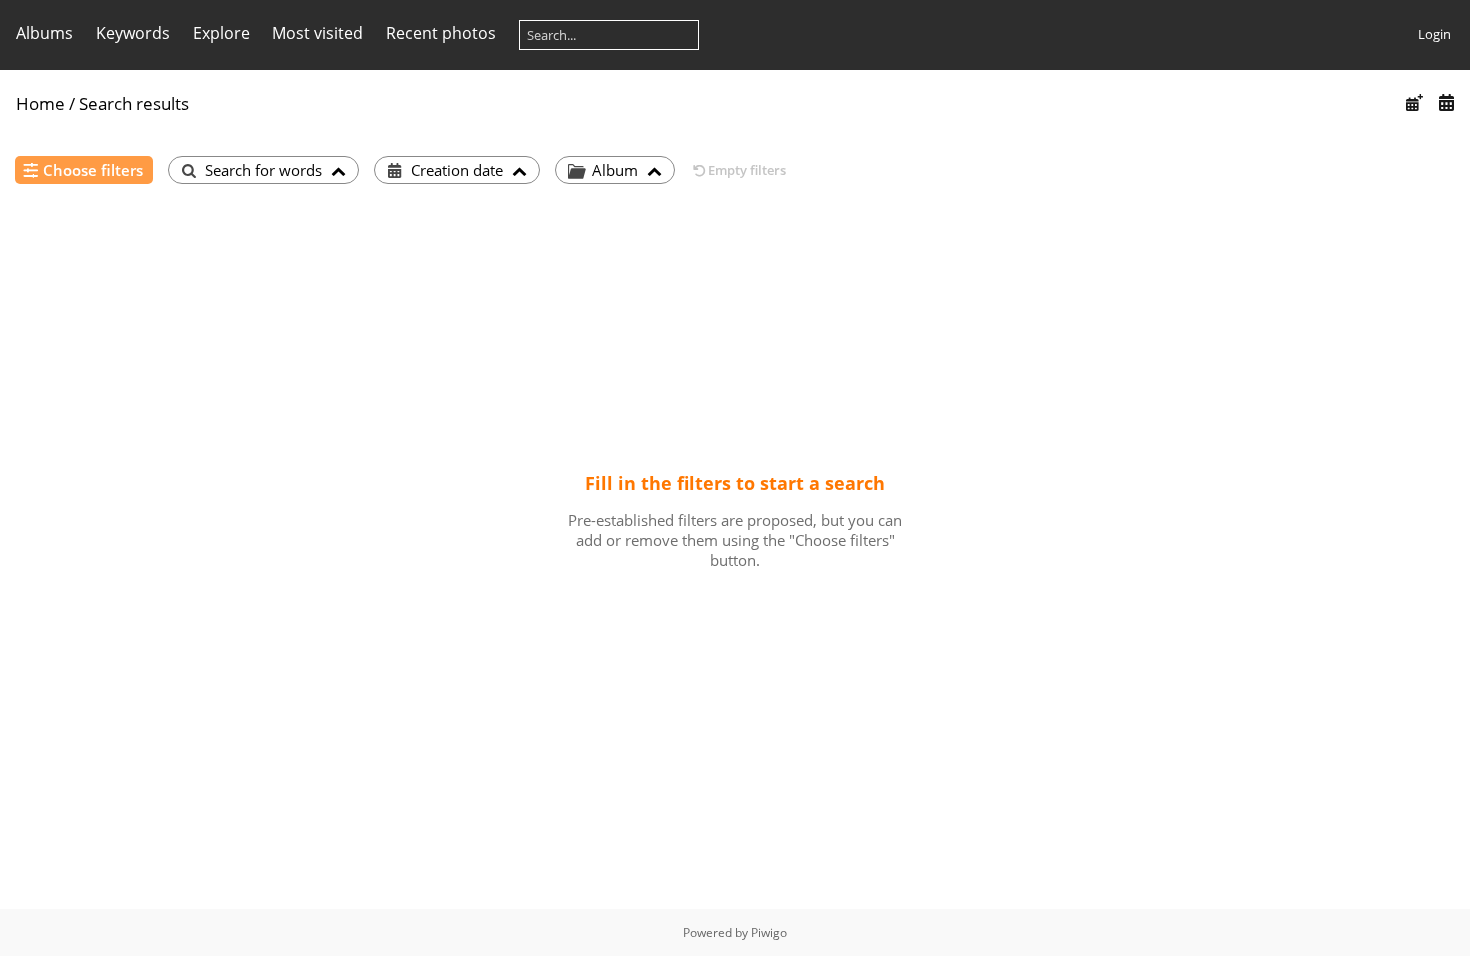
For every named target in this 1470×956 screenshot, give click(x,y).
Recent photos (441, 33)
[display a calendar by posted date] (1414, 102)
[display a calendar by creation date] (1446, 102)
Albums (44, 33)
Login (1434, 34)
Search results (134, 103)
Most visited (317, 33)
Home (40, 103)
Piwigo (769, 932)
